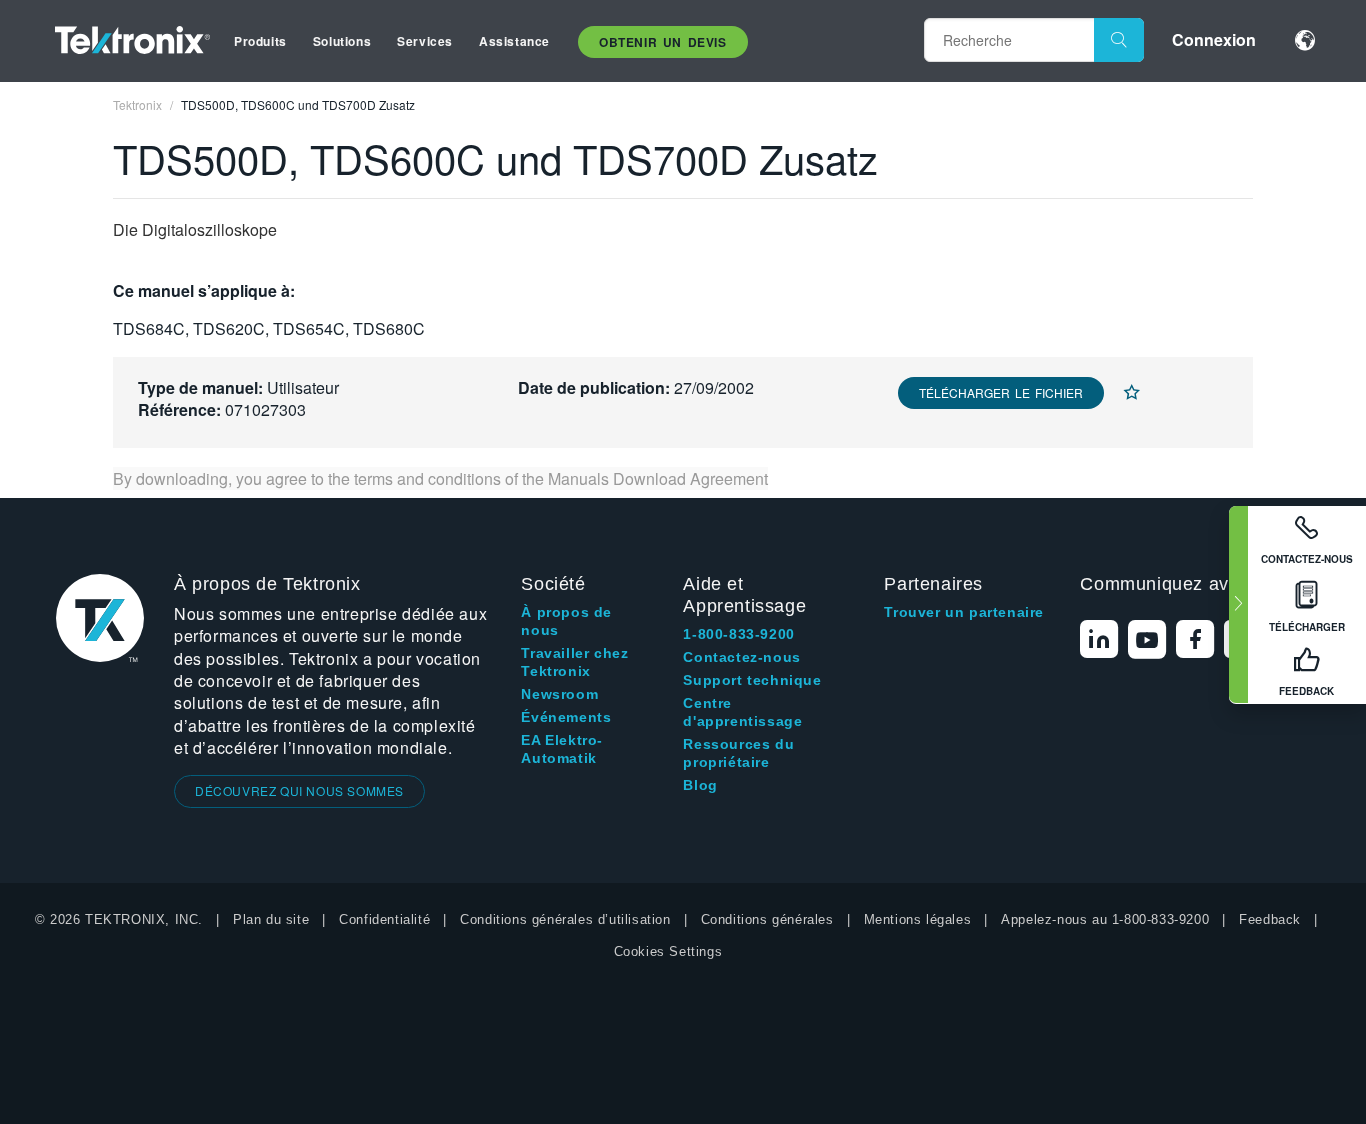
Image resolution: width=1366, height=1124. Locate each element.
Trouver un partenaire (964, 612)
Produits (260, 41)
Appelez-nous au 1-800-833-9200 (1105, 919)
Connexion (1214, 39)
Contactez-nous (741, 657)
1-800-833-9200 (738, 634)
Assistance (514, 41)
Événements (566, 717)
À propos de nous (566, 621)
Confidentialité (384, 919)
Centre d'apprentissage (742, 712)
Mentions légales (918, 919)
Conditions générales (767, 919)
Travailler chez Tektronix (574, 662)
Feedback (1270, 919)
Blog (700, 785)
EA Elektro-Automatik (562, 749)
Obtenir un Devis (663, 42)
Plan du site (271, 919)
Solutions (342, 41)
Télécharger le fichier (1001, 392)
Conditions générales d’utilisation (565, 919)
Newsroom (559, 694)
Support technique (752, 680)
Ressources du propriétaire (738, 753)
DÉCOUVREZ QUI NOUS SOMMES (299, 790)
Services (425, 41)
